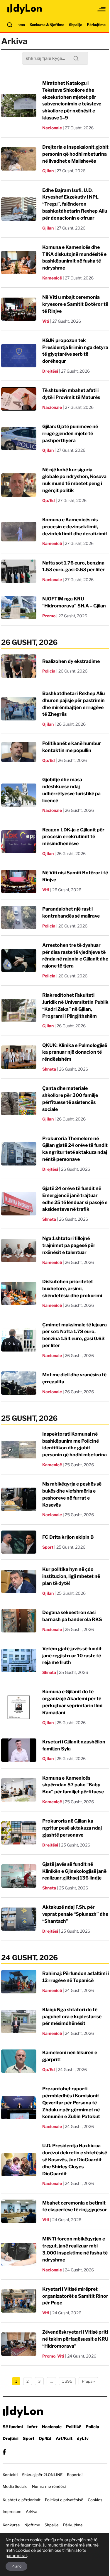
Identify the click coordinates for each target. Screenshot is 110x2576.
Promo (19, 25)
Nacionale (52, 128)
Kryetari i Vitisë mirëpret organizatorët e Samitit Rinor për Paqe (75, 2296)
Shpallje (76, 25)
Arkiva (32, 2511)
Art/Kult (64, 2438)
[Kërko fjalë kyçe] (10, 25)
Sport (48, 1547)
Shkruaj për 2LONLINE (42, 2475)
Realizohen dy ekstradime (71, 661)
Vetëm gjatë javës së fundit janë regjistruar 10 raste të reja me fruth (72, 1656)
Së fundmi (13, 2427)
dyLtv (83, 2438)
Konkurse (11, 2525)
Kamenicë (52, 278)
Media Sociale (15, 2486)
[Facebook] (4, 2452)
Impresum (12, 2511)
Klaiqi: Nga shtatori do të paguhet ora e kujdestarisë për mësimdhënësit (72, 2017)
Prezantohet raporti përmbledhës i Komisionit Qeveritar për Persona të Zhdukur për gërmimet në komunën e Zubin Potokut (71, 2103)
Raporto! (75, 2475)
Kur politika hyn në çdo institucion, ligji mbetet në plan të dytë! (71, 1576)
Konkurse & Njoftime (47, 25)
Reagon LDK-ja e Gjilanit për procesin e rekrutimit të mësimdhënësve (73, 837)
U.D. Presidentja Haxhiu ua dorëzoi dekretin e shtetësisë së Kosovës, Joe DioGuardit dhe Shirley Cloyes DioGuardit (75, 2160)
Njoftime (32, 2525)
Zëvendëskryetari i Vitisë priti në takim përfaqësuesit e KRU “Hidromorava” (75, 2339)
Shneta (49, 1069)
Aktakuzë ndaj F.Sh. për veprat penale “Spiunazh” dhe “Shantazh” (75, 1914)
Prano (16, 2566)
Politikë (74, 2427)
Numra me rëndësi (49, 2486)
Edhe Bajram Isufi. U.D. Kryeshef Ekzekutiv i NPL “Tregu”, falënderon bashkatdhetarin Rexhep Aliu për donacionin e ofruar (75, 204)
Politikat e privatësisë (64, 2500)
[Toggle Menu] (102, 9)
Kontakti (10, 2475)
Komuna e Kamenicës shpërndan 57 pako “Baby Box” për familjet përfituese (73, 1785)
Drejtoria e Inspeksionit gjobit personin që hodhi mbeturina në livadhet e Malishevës (75, 154)
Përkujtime (96, 25)
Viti (46, 321)
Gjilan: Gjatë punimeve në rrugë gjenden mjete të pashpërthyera (70, 434)
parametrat (16, 2555)
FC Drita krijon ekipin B (68, 1537)
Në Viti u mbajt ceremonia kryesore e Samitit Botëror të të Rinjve (75, 304)
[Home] (25, 9)
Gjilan (48, 171)
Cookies (95, 2500)
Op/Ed (49, 500)
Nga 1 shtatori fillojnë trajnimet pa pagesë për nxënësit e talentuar (69, 1245)
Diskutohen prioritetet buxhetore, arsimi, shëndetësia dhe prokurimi (72, 1289)
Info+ (32, 2427)
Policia (49, 671)
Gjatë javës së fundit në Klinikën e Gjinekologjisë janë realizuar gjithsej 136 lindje (74, 1871)
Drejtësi (50, 371)
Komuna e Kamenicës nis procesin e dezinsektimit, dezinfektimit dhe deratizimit (75, 527)
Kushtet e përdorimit (22, 2500)
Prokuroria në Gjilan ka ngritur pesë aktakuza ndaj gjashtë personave (72, 1828)
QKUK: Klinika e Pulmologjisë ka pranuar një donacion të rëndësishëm (75, 1052)
